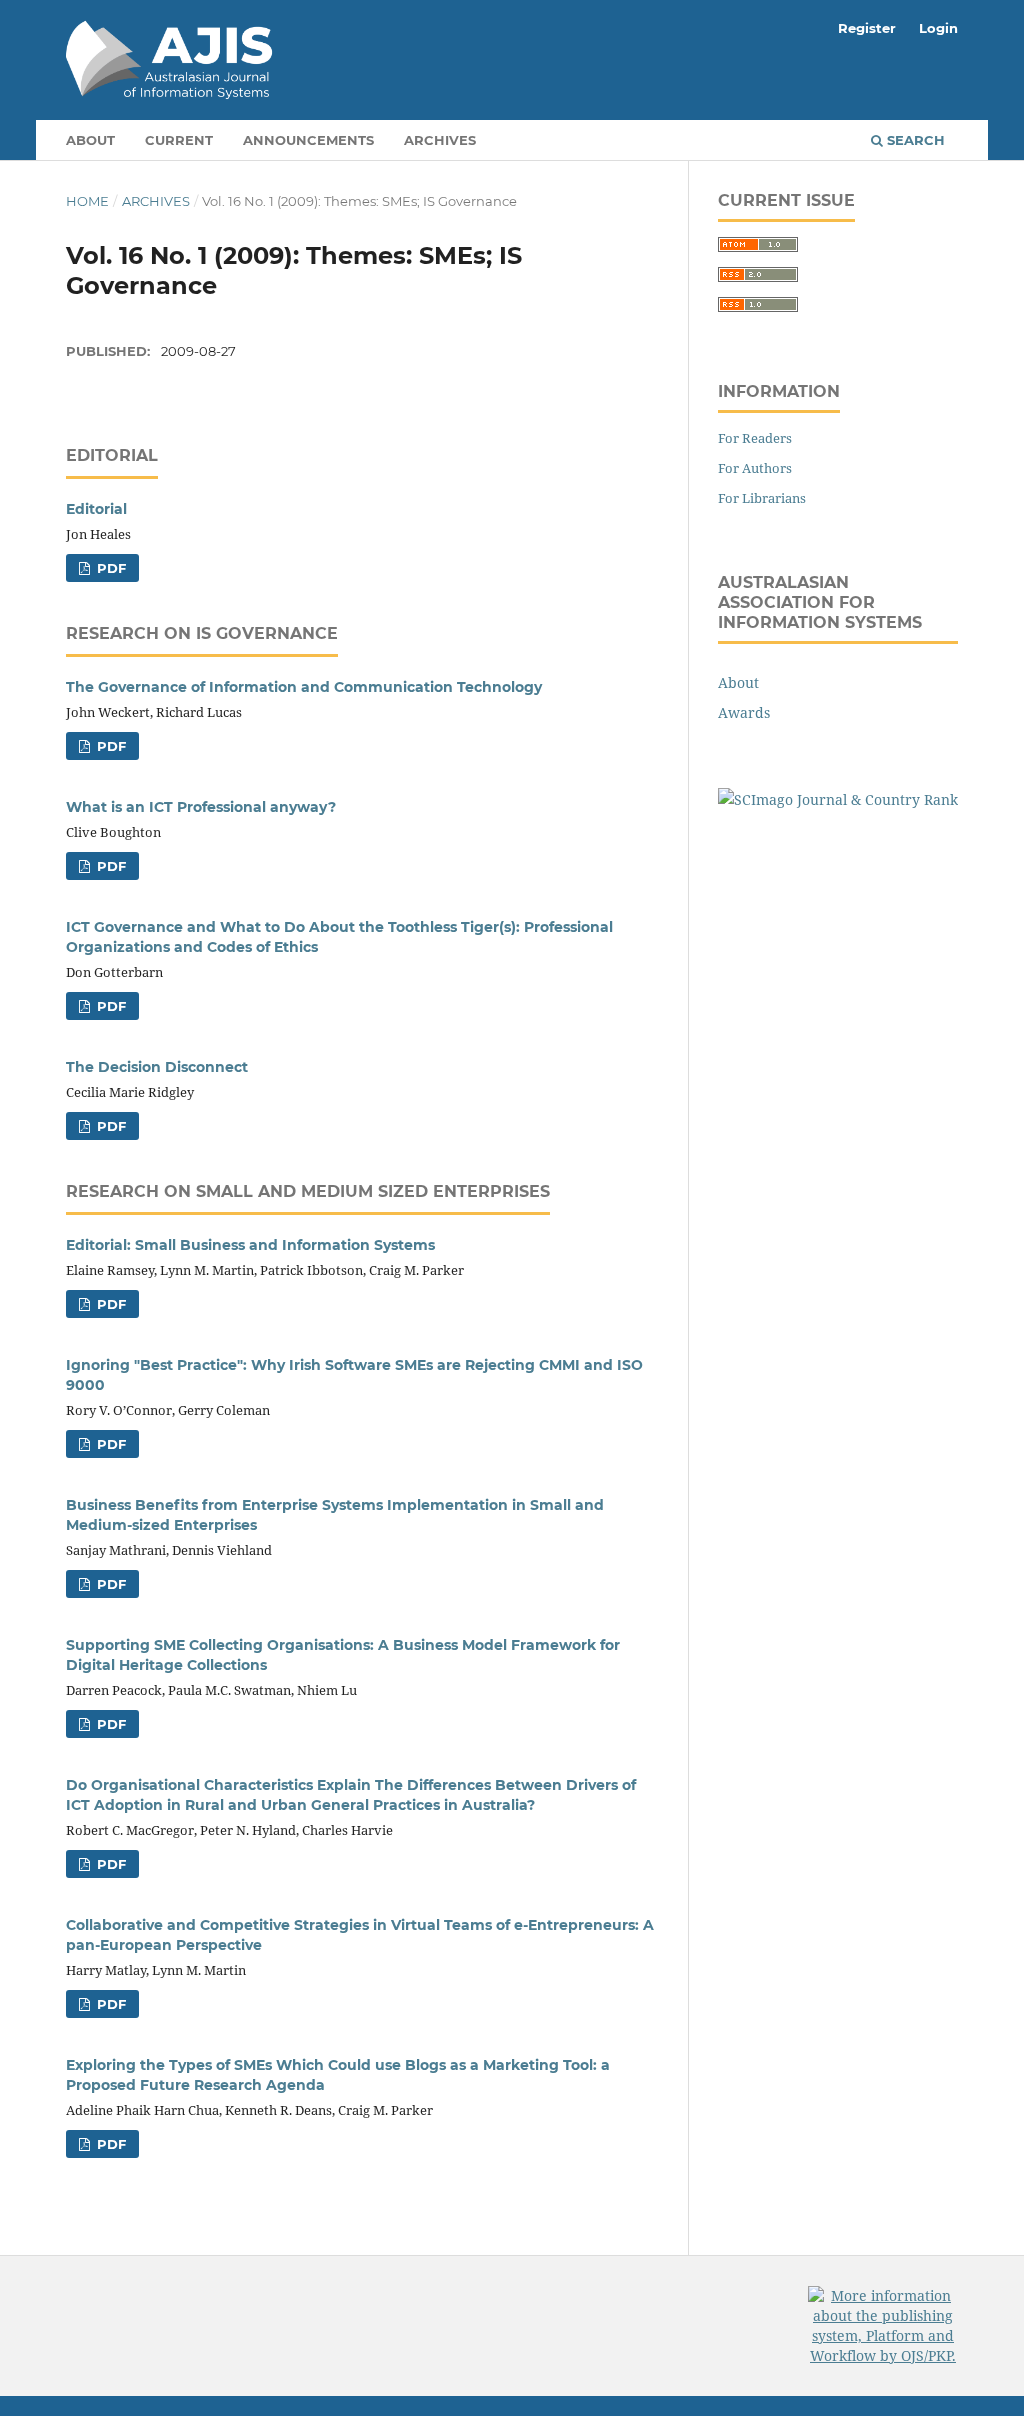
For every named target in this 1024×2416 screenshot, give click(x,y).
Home (87, 201)
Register (867, 28)
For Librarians (762, 498)
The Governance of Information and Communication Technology (304, 687)
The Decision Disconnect (157, 1067)
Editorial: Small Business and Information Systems (250, 1245)
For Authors (755, 468)
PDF (109, 568)
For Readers (755, 438)
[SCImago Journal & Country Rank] (838, 799)
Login (938, 28)
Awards (744, 712)
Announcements (308, 140)
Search (914, 140)
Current (179, 140)
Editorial (96, 509)
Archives (440, 140)
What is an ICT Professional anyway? (201, 807)
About (90, 140)
